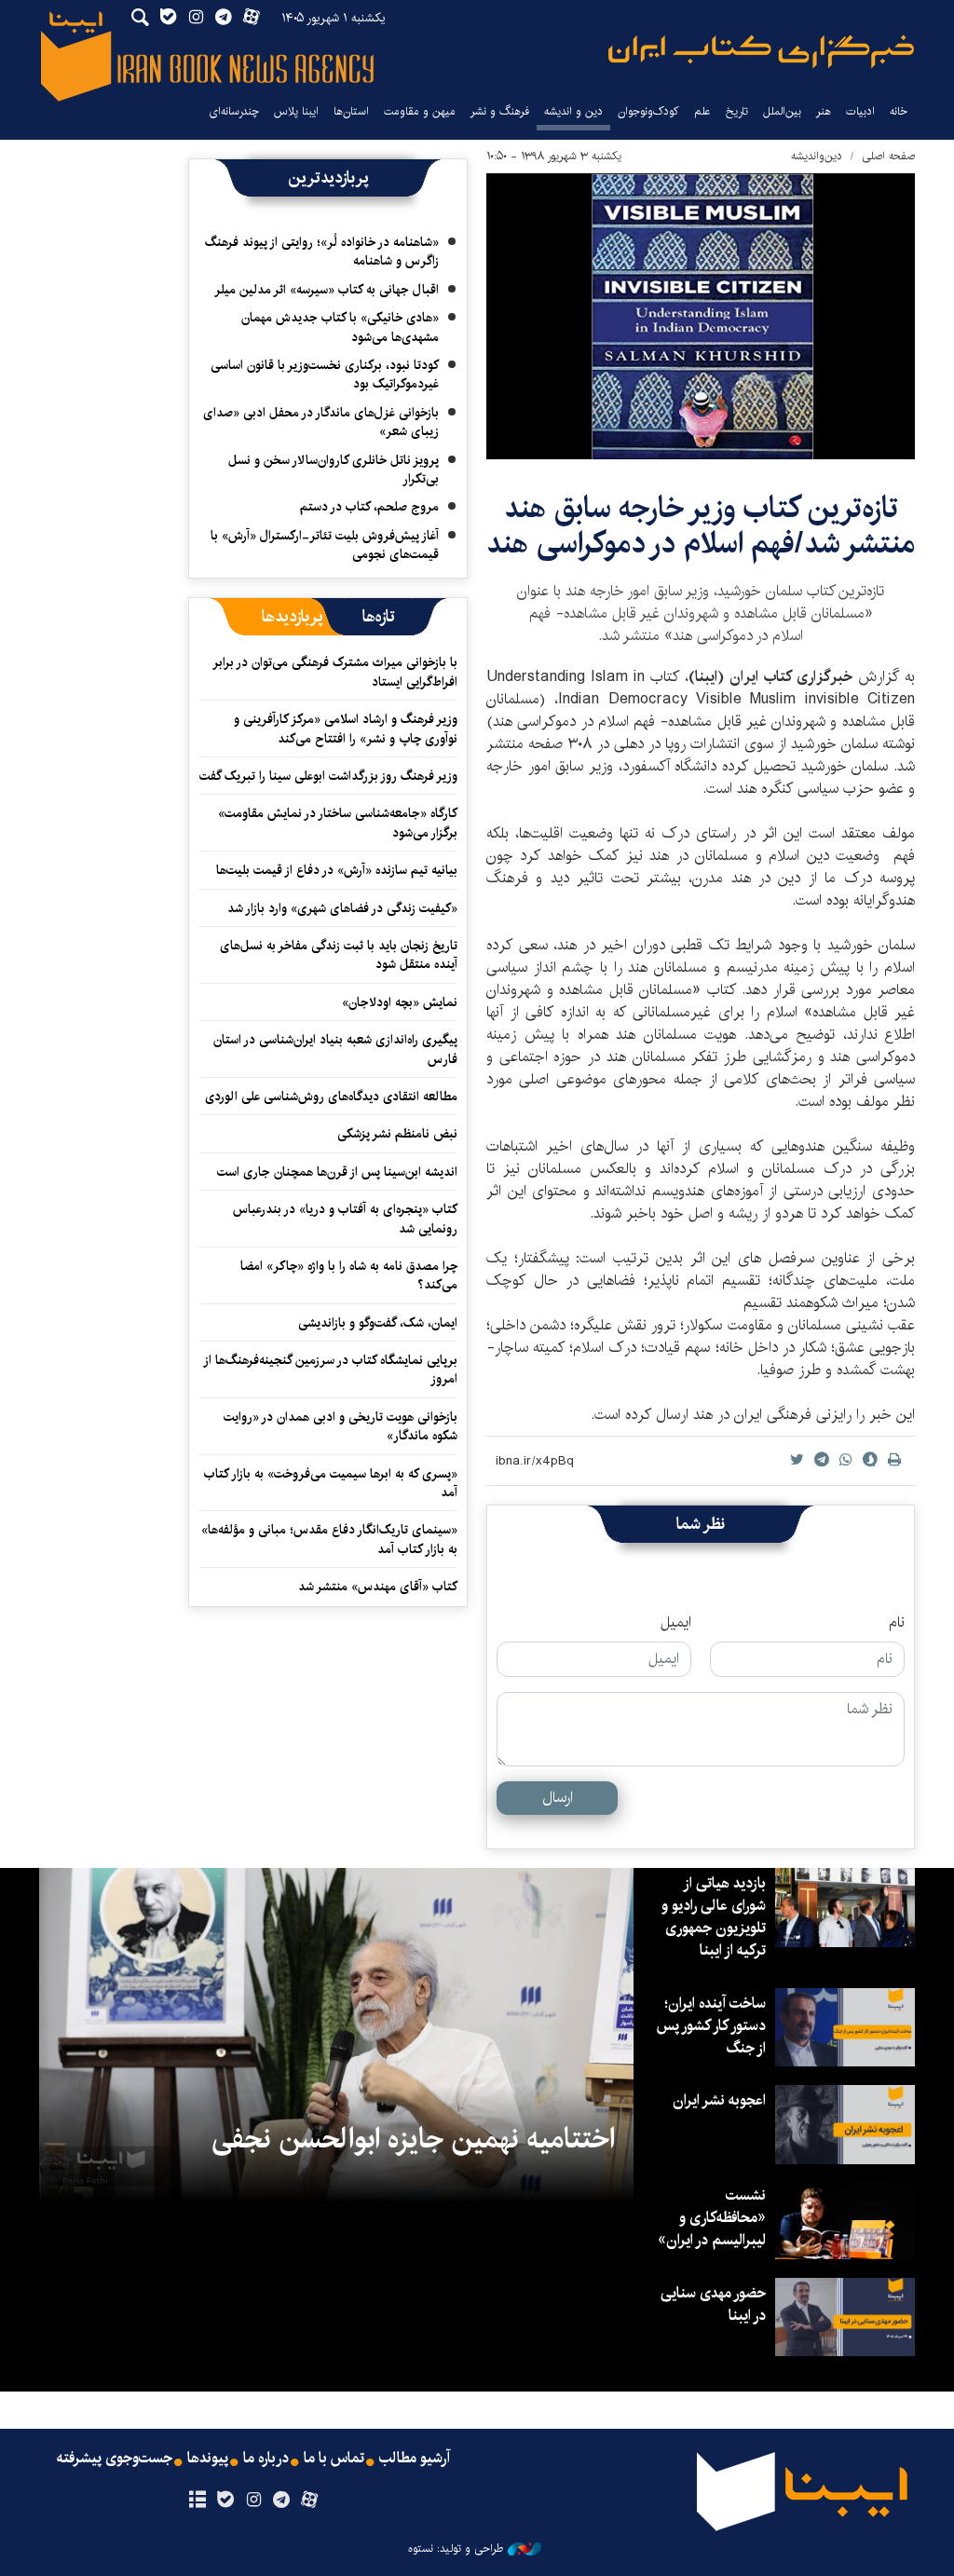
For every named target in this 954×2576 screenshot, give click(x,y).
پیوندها (208, 2459)
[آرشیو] (197, 2501)
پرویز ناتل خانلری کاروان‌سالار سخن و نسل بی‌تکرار (334, 470)
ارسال (558, 1798)
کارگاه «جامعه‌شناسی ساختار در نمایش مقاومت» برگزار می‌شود (338, 823)
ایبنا (761, 52)
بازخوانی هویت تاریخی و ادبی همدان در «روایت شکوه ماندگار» (341, 1426)
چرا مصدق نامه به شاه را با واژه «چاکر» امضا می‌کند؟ (349, 1275)
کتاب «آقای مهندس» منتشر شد (378, 1587)
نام (897, 1623)
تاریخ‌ (737, 111)
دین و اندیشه (573, 111)
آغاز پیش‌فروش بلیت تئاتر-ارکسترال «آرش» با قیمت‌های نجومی (325, 545)
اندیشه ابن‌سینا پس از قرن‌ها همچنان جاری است (337, 1172)
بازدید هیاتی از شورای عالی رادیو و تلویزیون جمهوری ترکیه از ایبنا (714, 1917)
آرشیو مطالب (415, 2459)
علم (702, 111)
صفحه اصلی (888, 156)
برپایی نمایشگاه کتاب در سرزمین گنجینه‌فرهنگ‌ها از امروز (331, 1370)
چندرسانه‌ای (234, 111)
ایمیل (676, 1623)
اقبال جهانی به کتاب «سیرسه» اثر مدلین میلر (327, 290)
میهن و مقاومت (420, 111)
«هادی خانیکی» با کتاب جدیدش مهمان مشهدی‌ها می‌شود (340, 327)
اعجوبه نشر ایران (719, 2100)
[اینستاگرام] (253, 2501)
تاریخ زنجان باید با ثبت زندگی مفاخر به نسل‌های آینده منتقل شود (339, 955)
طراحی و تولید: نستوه (456, 2549)
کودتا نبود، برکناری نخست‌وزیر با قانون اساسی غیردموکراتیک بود (325, 375)
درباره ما (266, 2459)
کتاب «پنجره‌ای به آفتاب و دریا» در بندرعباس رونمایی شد (345, 1219)
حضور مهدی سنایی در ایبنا (713, 2304)
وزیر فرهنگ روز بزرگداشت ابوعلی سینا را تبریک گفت (328, 776)
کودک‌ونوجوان (648, 111)
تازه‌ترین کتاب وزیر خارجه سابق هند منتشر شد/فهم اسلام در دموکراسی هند (701, 526)
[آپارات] (310, 2501)
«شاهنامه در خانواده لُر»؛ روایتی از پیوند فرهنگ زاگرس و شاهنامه (322, 252)
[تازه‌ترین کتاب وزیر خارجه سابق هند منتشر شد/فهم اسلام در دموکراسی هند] (701, 316)
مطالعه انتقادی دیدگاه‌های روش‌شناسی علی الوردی (331, 1097)
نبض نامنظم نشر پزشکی (397, 1134)
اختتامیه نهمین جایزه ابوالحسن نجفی (413, 2139)
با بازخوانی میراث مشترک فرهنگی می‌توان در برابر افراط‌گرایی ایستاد (336, 672)
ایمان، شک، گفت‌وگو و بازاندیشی (378, 1323)
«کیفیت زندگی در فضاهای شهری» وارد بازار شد (342, 908)
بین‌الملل (782, 111)
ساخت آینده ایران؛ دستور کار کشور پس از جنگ (711, 2026)
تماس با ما (334, 2459)
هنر (824, 111)
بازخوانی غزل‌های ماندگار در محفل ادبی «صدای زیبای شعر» (321, 422)
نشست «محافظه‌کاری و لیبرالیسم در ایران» (712, 2218)
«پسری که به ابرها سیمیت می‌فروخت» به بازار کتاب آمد (331, 1483)
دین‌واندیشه (817, 156)
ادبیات (860, 111)
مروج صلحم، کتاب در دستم (369, 507)
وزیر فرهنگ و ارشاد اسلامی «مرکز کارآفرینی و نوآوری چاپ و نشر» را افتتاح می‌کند (346, 729)
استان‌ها (351, 111)
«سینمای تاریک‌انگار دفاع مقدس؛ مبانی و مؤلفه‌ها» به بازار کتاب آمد (329, 1539)
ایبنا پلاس (296, 111)
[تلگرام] (282, 2501)
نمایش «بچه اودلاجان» (400, 1002)
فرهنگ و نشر (500, 111)
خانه (899, 111)
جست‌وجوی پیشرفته (115, 2459)
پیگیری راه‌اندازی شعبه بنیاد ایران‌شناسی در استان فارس (335, 1049)
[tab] (379, 617)
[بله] (225, 2501)
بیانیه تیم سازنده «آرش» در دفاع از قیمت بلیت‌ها (337, 870)
